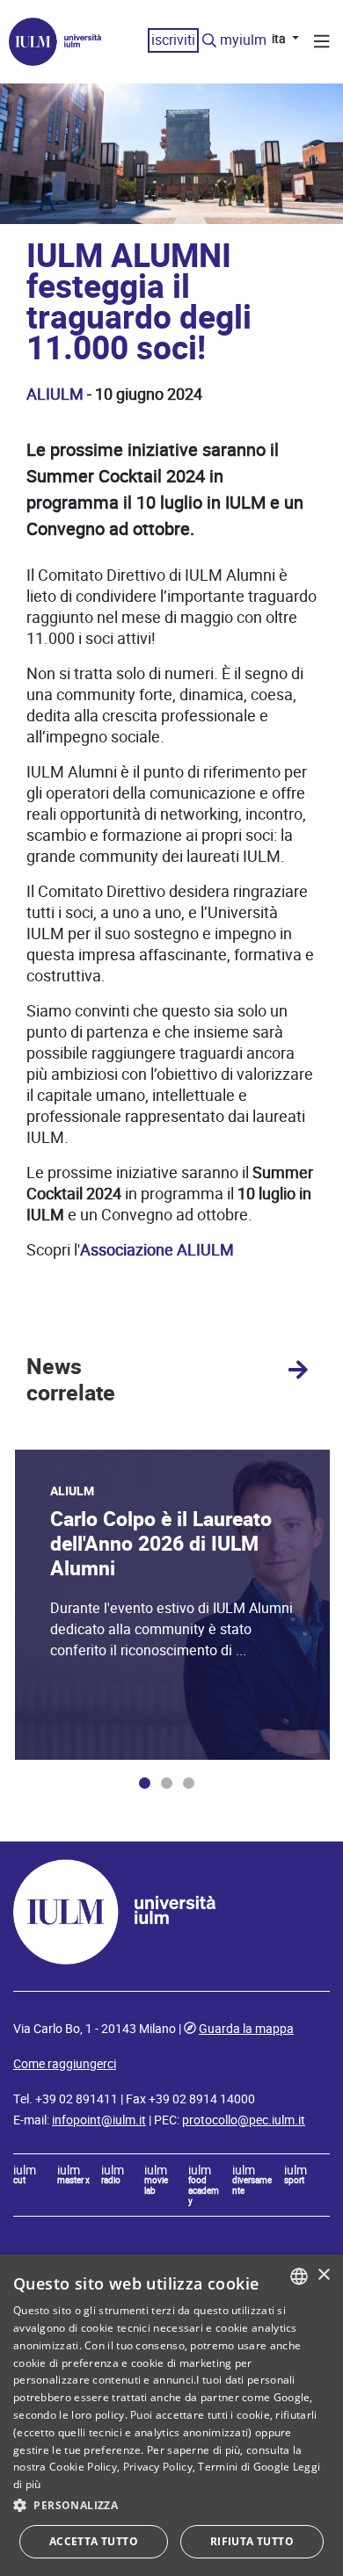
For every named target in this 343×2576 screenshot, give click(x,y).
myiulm (243, 40)
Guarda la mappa (246, 2029)
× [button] (323, 2275)
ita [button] (280, 39)
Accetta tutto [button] (94, 2541)
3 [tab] (189, 1783)
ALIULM (55, 394)
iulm (25, 2175)
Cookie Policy (83, 2467)
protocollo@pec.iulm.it (244, 2120)
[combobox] (299, 2276)
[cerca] (209, 41)
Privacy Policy (158, 2467)
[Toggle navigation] (322, 44)
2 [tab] (167, 1783)
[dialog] (171, 2415)
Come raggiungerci (65, 2064)
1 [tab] (145, 1783)
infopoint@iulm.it (99, 2120)
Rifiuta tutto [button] (252, 2541)
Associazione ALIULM (157, 1250)
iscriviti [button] (173, 40)
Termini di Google (244, 2467)
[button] (171, 2506)
